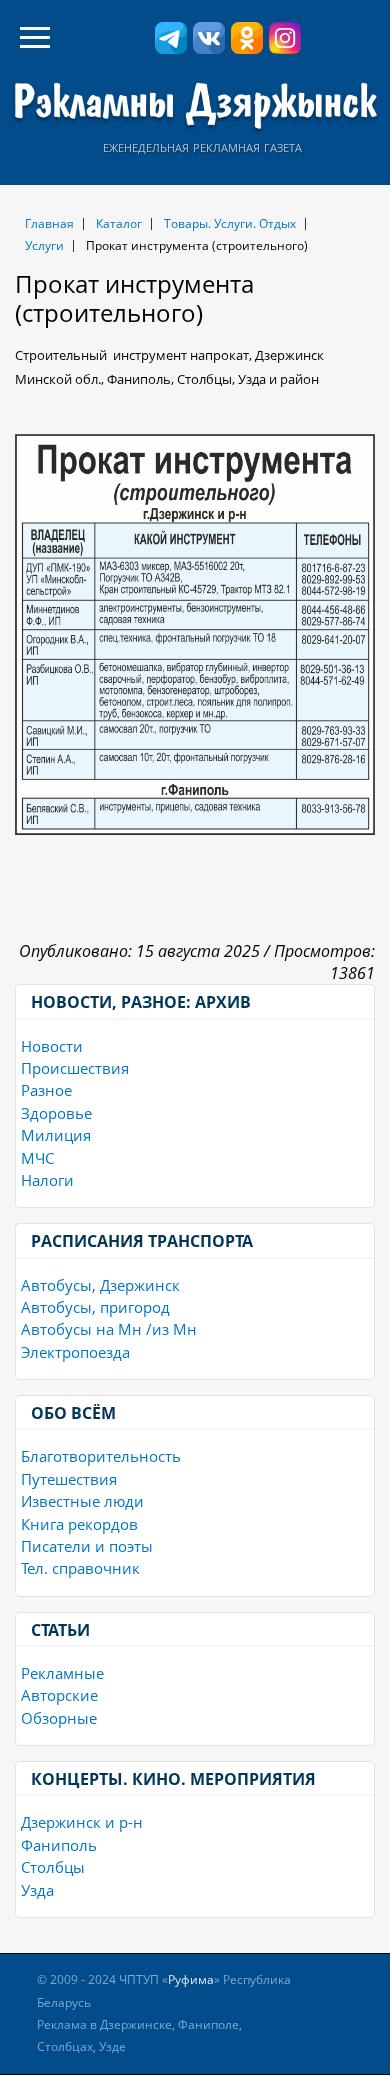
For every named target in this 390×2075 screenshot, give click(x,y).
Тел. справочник (80, 1568)
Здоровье (56, 1113)
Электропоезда (75, 1352)
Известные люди (82, 1501)
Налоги (47, 1180)
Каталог (119, 223)
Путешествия (69, 1479)
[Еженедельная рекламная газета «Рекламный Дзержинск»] (195, 106)
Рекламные (62, 1673)
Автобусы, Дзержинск (100, 1285)
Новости (52, 1046)
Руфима (191, 1979)
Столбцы (53, 1867)
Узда (37, 1890)
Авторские (59, 1695)
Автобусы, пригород (95, 1307)
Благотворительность (101, 1456)
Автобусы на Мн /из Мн (109, 1329)
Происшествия (75, 1068)
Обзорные (59, 1718)
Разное (46, 1090)
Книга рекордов (79, 1524)
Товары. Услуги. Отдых (230, 223)
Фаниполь (59, 1845)
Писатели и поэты (87, 1546)
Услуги (44, 245)
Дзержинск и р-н (82, 1822)
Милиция (56, 1135)
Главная (49, 223)
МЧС (37, 1158)
